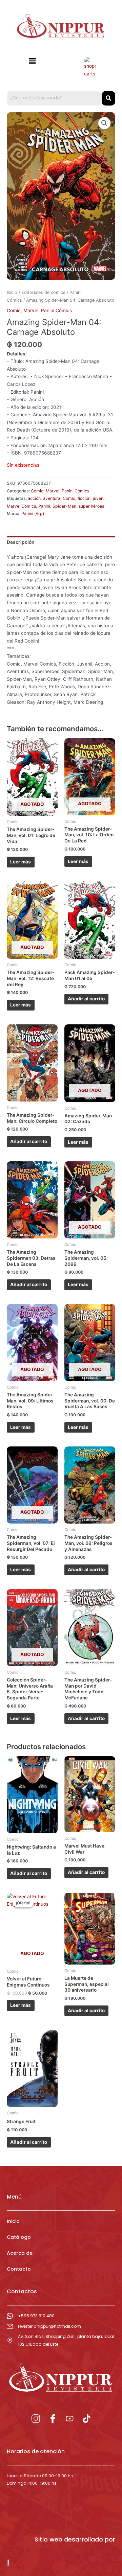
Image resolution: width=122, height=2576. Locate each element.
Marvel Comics (21, 506)
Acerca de (20, 2253)
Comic (14, 310)
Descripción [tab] (21, 542)
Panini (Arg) (33, 514)
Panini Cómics (56, 310)
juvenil (99, 498)
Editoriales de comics (43, 292)
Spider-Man (64, 506)
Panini (44, 506)
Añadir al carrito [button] (86, 999)
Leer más (21, 862)
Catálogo (19, 2237)
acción (34, 498)
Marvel (31, 310)
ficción (84, 498)
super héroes (91, 506)
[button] (32, 61)
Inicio (12, 292)
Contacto (19, 2269)
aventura (52, 498)
